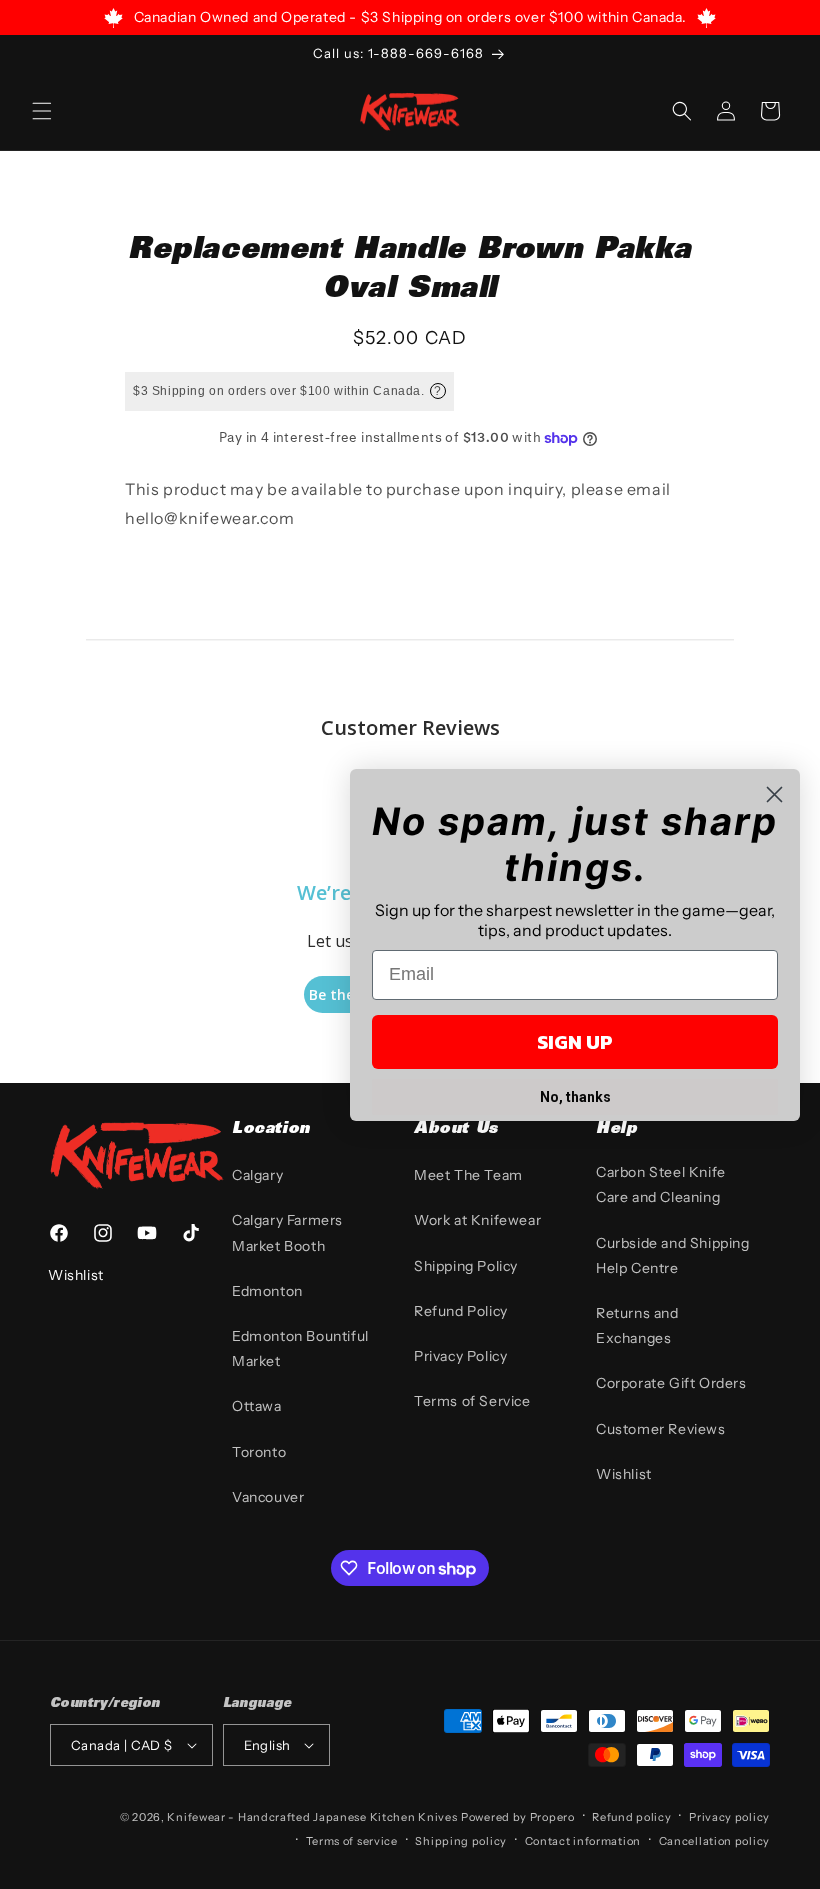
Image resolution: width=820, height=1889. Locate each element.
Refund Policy (461, 1311)
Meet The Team (468, 1175)
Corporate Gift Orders (671, 1383)
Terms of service (352, 1841)
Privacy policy (729, 1817)
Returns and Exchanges (637, 1325)
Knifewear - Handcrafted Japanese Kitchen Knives (312, 1817)
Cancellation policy (714, 1841)
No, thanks (575, 1097)
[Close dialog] (774, 794)
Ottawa (257, 1406)
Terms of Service (472, 1401)
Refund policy (631, 1817)
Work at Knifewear (477, 1220)
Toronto (259, 1452)
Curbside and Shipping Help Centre (673, 1255)
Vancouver (268, 1497)
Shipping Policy (466, 1266)
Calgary (257, 1175)
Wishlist (624, 1474)
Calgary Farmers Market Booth (287, 1232)
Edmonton (267, 1291)
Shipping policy (461, 1841)
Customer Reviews (661, 1429)
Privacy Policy (460, 1356)
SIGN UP (575, 1042)
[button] (42, 111)
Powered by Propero (518, 1817)
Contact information (583, 1841)
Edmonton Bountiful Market (300, 1348)
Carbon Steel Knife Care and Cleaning (661, 1184)
